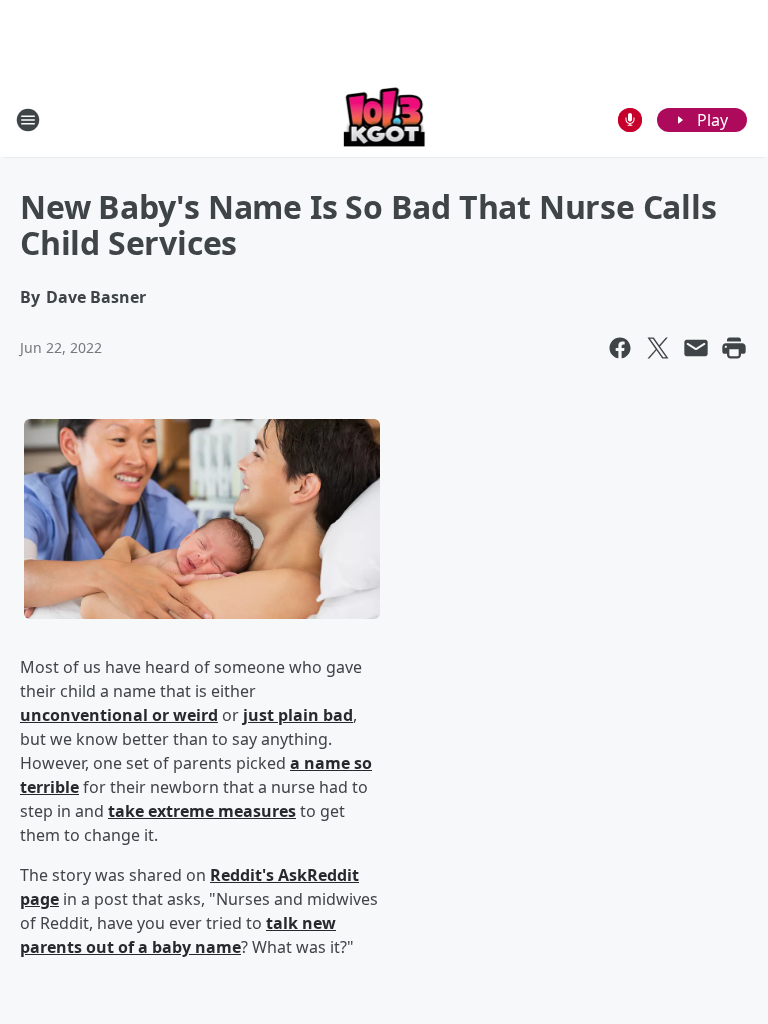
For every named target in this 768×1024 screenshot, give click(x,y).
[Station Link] (384, 119)
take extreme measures (202, 811)
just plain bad (298, 715)
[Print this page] (734, 348)
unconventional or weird (119, 715)
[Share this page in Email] (696, 348)
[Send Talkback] (630, 120)
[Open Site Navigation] (28, 120)
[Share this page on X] (658, 348)
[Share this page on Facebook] (620, 348)
